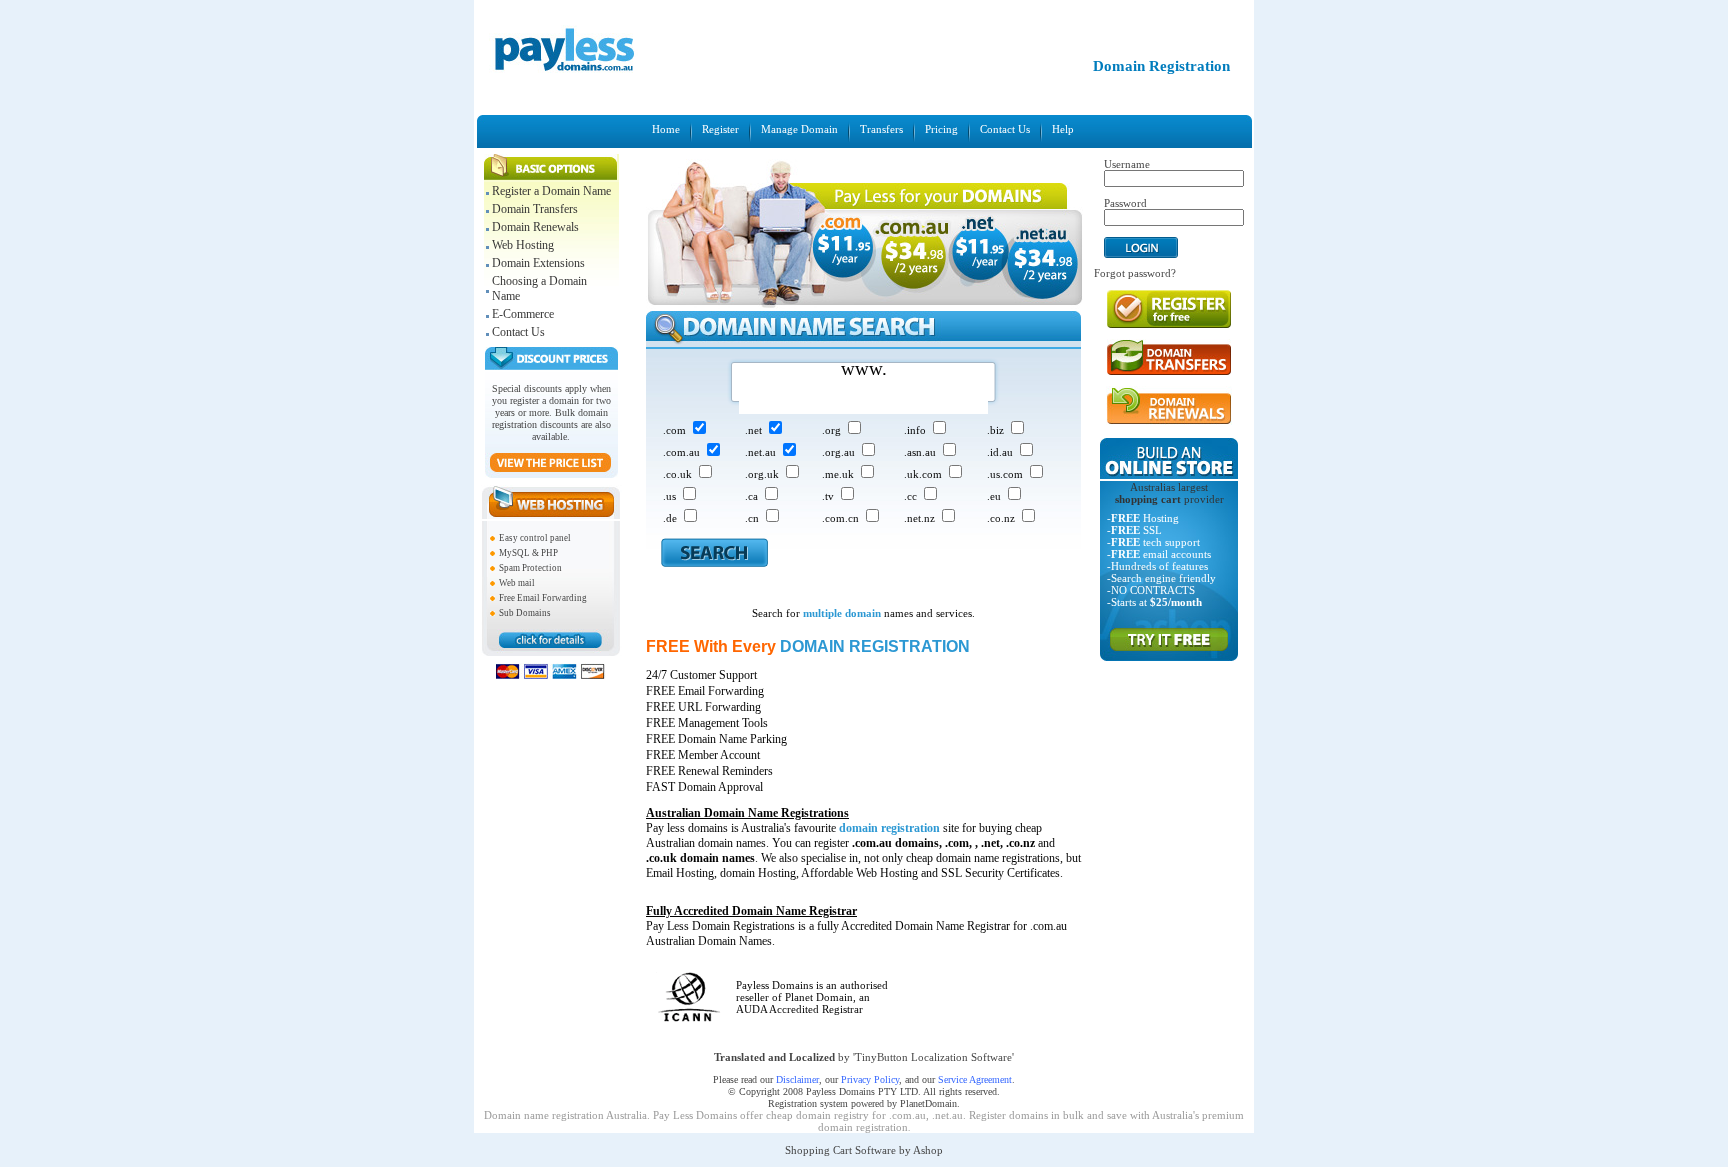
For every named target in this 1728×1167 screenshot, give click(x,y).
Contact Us (1005, 129)
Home (666, 129)
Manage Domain (799, 129)
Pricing (941, 129)
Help (1063, 129)
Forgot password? (1135, 273)
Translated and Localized (774, 1057)
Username (1127, 164)
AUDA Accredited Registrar (799, 1009)
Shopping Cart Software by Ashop (864, 1150)
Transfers (881, 129)
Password (1125, 203)
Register (720, 129)
